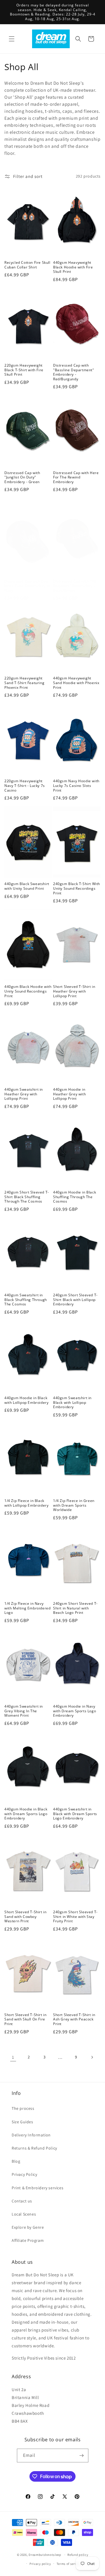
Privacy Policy (24, 2174)
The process (23, 2108)
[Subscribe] (82, 2456)
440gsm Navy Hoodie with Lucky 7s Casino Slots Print (76, 786)
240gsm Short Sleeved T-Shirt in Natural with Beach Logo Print (75, 1608)
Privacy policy (40, 2564)
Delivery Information (31, 2135)
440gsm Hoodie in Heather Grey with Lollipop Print (69, 1094)
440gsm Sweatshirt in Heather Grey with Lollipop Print (24, 1094)
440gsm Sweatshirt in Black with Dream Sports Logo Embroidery (75, 1814)
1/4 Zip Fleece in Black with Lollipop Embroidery (26, 1503)
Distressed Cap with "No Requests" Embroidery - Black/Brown (75, 586)
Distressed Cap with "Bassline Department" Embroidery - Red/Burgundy (74, 372)
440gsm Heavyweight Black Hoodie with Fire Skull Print (73, 267)
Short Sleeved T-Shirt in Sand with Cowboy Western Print (25, 1917)
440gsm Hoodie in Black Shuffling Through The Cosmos (75, 1197)
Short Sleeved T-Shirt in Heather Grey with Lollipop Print (74, 991)
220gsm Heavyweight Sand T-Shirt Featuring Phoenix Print (24, 683)
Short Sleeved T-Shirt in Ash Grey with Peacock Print (74, 2019)
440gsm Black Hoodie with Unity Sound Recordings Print (28, 991)
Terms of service (69, 2564)
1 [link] (13, 2057)
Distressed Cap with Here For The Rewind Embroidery (76, 477)
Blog (16, 2161)
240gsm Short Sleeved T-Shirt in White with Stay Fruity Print (75, 1917)
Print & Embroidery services (37, 2188)
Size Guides (22, 2122)
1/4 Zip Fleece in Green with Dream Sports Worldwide (74, 1505)
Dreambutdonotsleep (45, 2555)
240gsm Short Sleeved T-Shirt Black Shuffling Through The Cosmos (27, 1197)
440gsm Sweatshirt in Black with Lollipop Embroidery (72, 1403)
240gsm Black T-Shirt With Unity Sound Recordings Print (77, 888)
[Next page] (92, 2057)
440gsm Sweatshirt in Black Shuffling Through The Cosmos (26, 1300)
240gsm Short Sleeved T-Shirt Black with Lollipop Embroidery (75, 1300)
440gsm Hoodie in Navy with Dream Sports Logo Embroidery (75, 1711)
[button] (12, 39)
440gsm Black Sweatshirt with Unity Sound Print (27, 886)
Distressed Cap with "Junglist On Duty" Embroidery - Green (22, 477)
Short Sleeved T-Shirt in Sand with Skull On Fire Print (25, 2019)
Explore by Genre (28, 2227)
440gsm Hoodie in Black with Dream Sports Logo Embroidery (26, 1814)
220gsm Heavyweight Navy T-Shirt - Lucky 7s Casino (25, 786)
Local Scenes (24, 2214)
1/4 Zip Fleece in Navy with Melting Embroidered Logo (27, 1608)
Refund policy (78, 2555)
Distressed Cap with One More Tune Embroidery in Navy (27, 586)
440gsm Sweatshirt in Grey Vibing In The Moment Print (24, 1711)
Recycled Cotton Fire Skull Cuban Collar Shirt (27, 265)
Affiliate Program (28, 2240)
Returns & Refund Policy (34, 2148)
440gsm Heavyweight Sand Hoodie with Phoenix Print (76, 683)
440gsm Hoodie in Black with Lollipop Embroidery (26, 1400)
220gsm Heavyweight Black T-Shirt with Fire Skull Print (24, 370)
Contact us (22, 2201)
